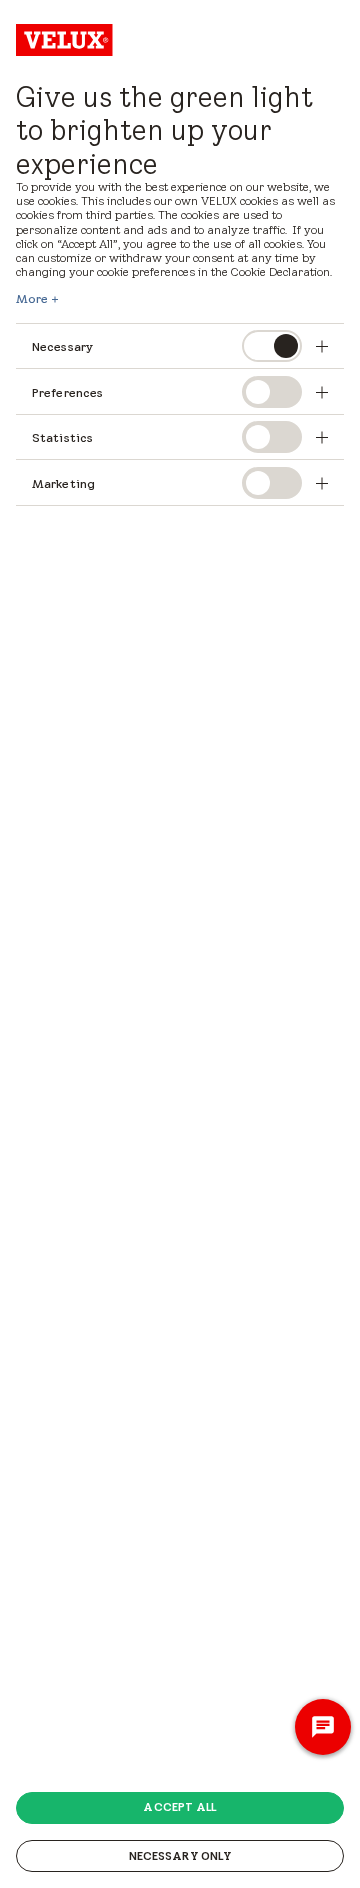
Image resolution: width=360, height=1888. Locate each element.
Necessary (62, 346)
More (32, 299)
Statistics (62, 437)
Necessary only (180, 1856)
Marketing (63, 483)
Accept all (179, 1807)
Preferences (67, 392)
